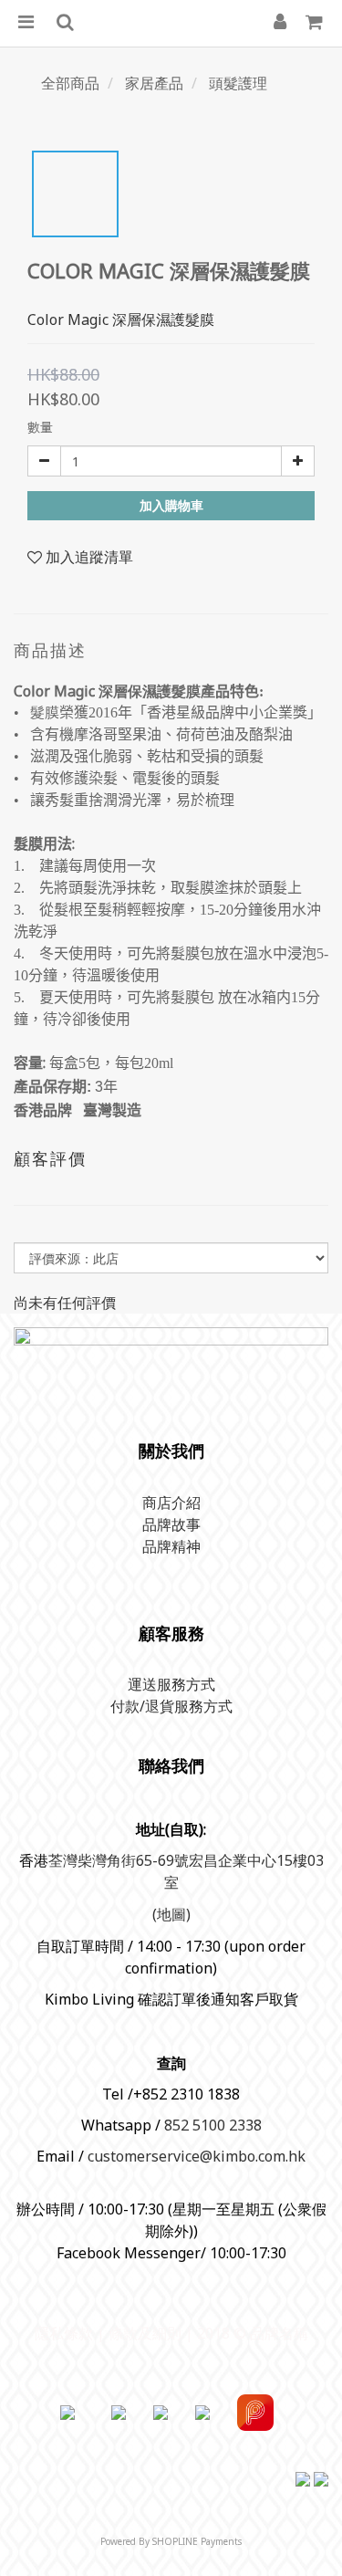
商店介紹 (171, 1503)
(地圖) (171, 1914)
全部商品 (70, 83)
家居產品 (154, 83)
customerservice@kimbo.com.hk (197, 2156)
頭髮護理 (238, 83)
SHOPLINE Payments (197, 2541)
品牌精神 (171, 1546)
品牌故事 (171, 1524)
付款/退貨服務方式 (171, 1706)
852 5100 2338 (213, 2125)
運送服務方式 (171, 1684)
